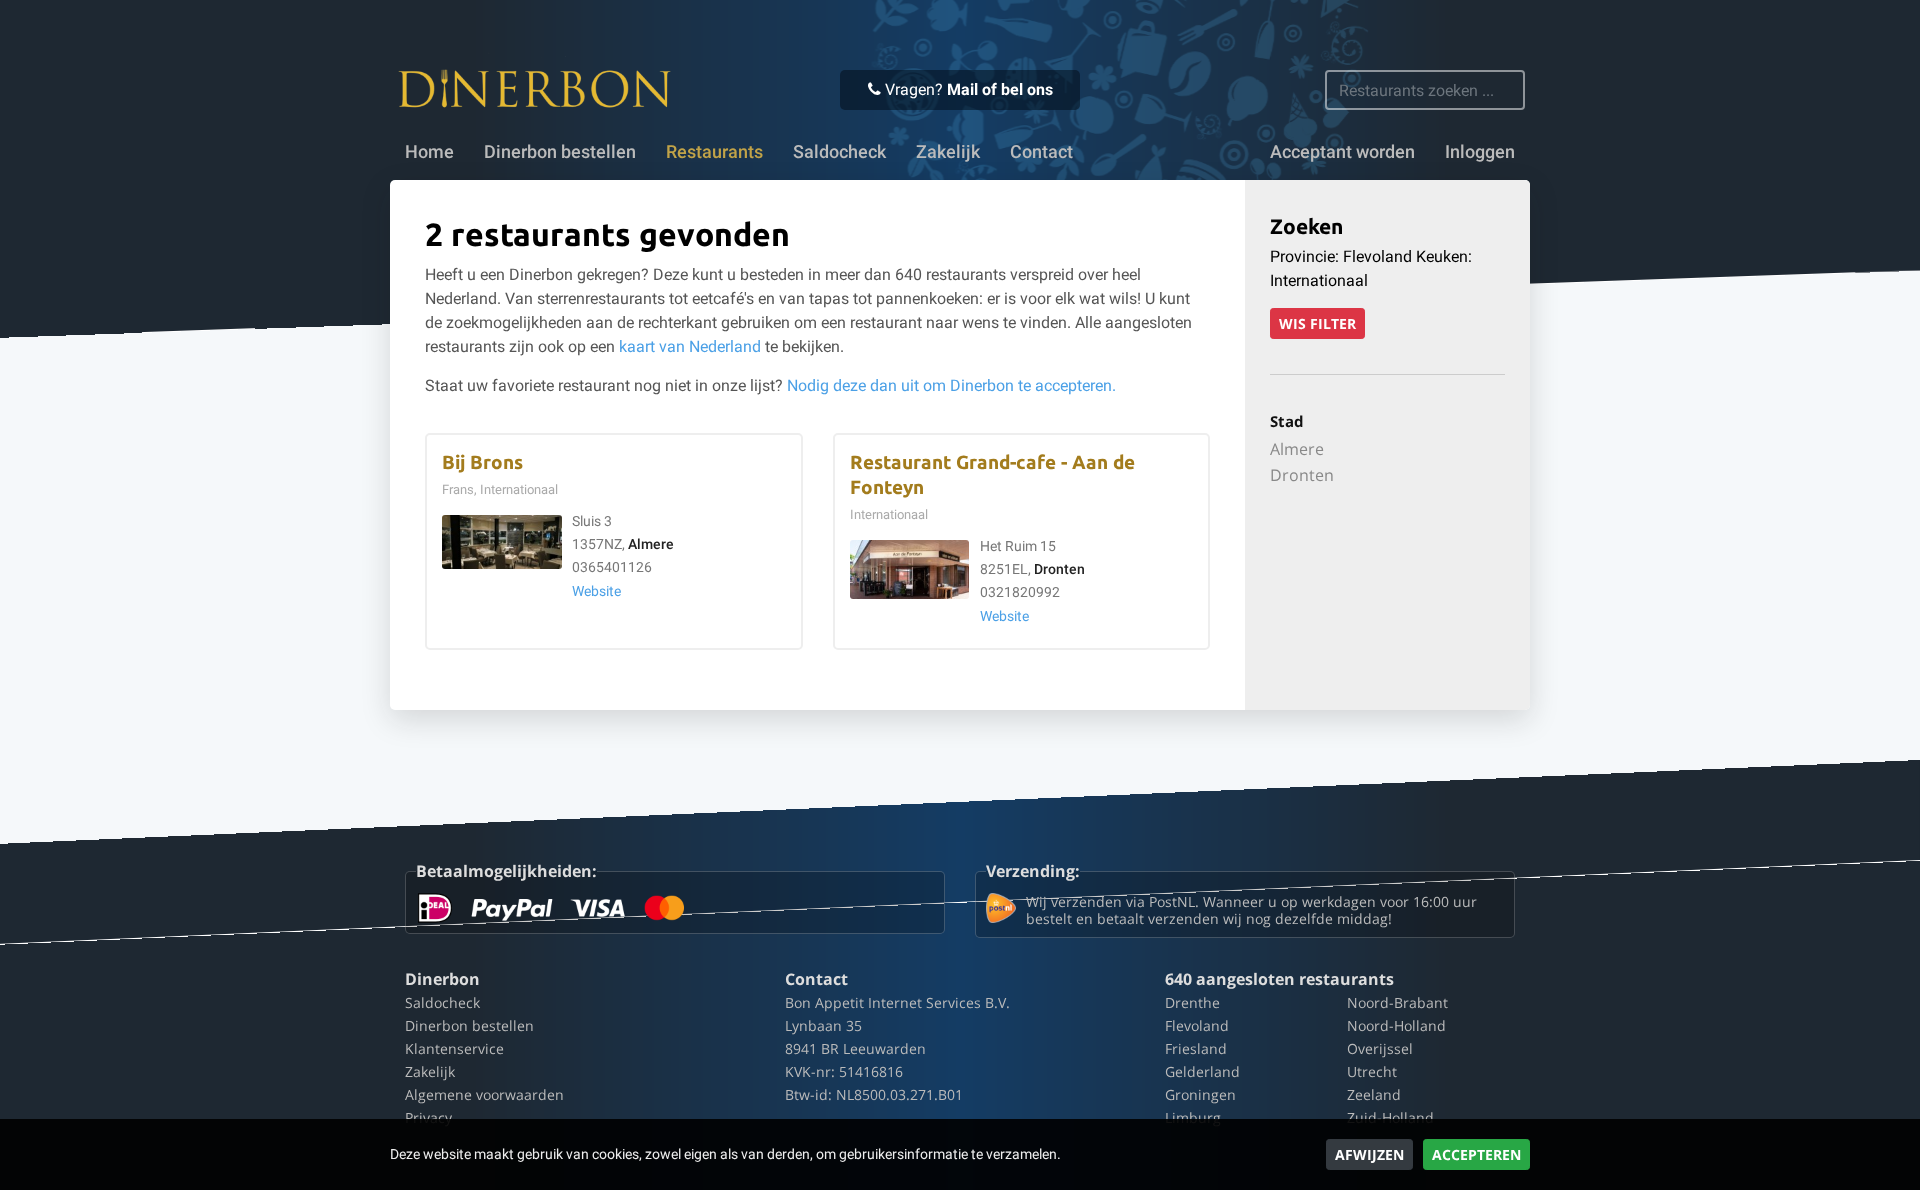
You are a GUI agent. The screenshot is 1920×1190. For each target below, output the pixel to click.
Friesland (1196, 1048)
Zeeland (1374, 1094)
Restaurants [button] (714, 152)
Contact (1041, 152)
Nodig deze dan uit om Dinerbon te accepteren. (951, 385)
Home (429, 152)
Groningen (1200, 1094)
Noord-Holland (1396, 1025)
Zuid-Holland (1390, 1117)
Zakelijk (948, 152)
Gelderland (1202, 1071)
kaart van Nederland (690, 346)
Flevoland (1197, 1025)
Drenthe (1192, 1002)
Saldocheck (839, 152)
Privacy (428, 1117)
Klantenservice (454, 1048)
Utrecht (1372, 1071)
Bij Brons (482, 462)
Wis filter (1317, 323)
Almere (651, 544)
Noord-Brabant (1397, 1002)
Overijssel (1380, 1048)
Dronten (1059, 569)
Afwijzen (1369, 1154)
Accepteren (1476, 1154)
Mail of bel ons (1000, 89)
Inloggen (1480, 152)
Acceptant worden (1342, 152)
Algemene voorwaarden (484, 1094)
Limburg (1193, 1117)
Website (596, 591)
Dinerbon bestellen (560, 152)
